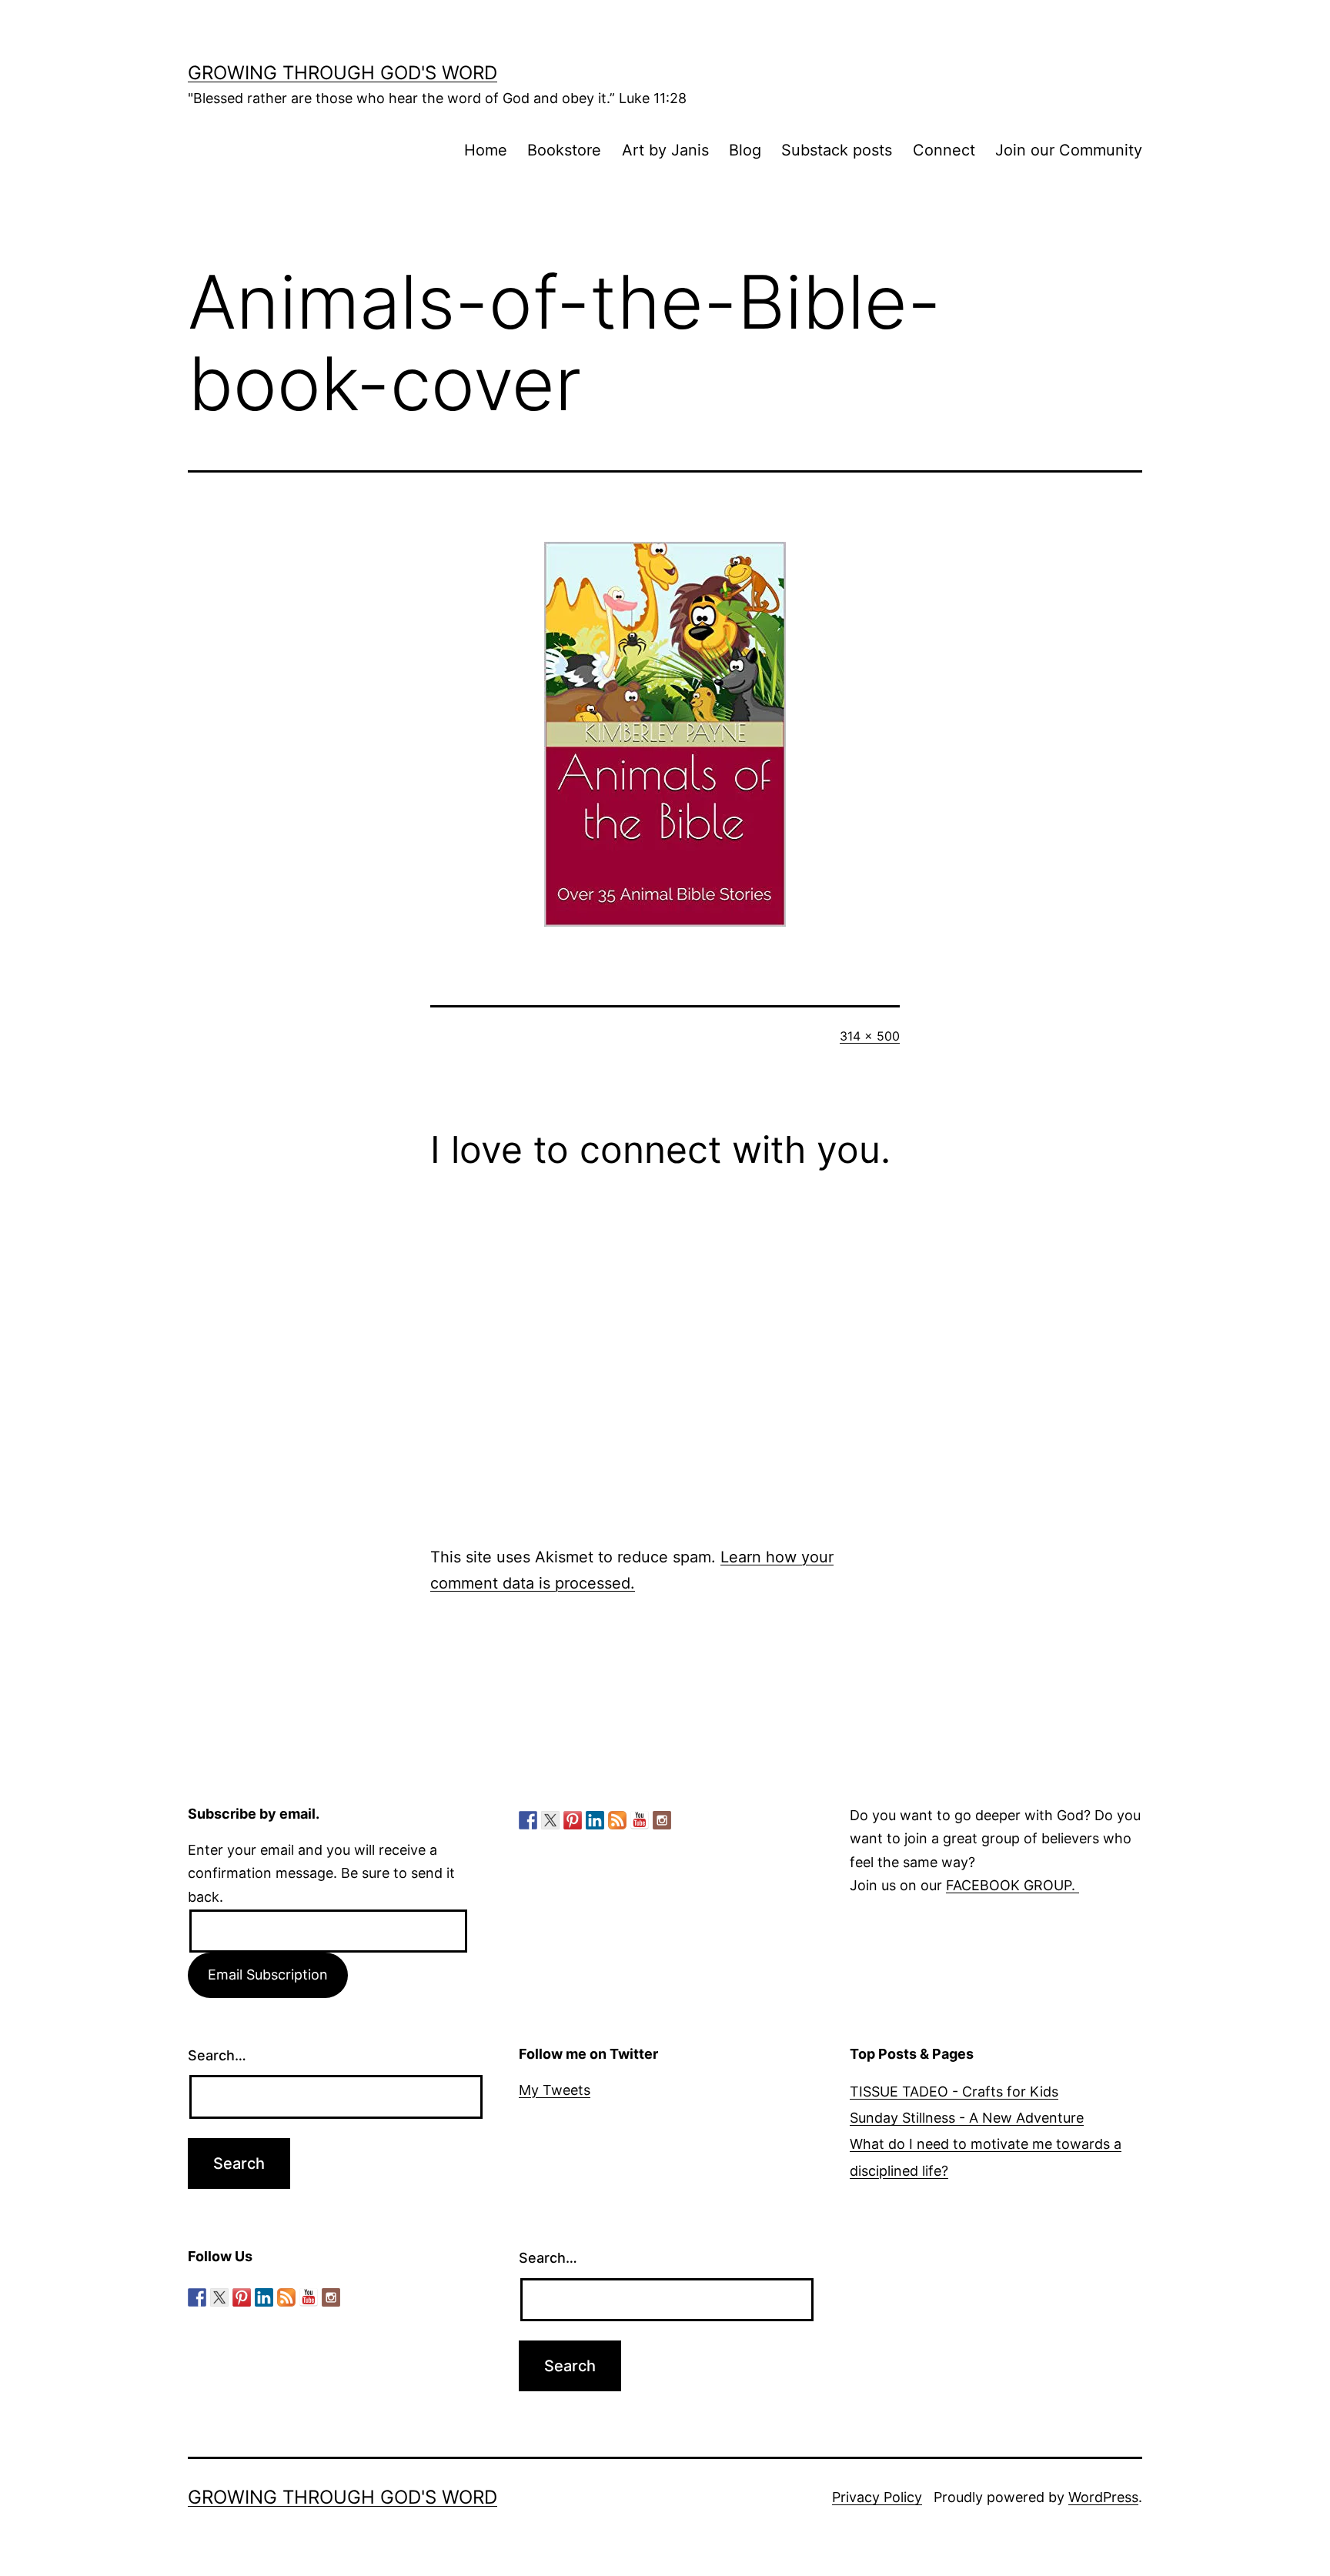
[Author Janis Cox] (528, 1820)
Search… (217, 2055)
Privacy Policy (877, 2497)
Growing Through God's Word (343, 73)
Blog (745, 150)
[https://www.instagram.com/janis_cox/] (662, 1820)
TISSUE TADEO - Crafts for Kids (954, 2092)
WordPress (1103, 2497)
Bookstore (564, 150)
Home (486, 150)
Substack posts (837, 150)
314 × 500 (870, 1036)
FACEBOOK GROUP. (1013, 1885)
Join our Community (1069, 150)
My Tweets (555, 2090)
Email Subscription (268, 1975)
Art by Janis (665, 150)
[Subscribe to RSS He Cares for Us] (617, 1820)
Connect (944, 150)
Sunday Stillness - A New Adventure (967, 2118)
